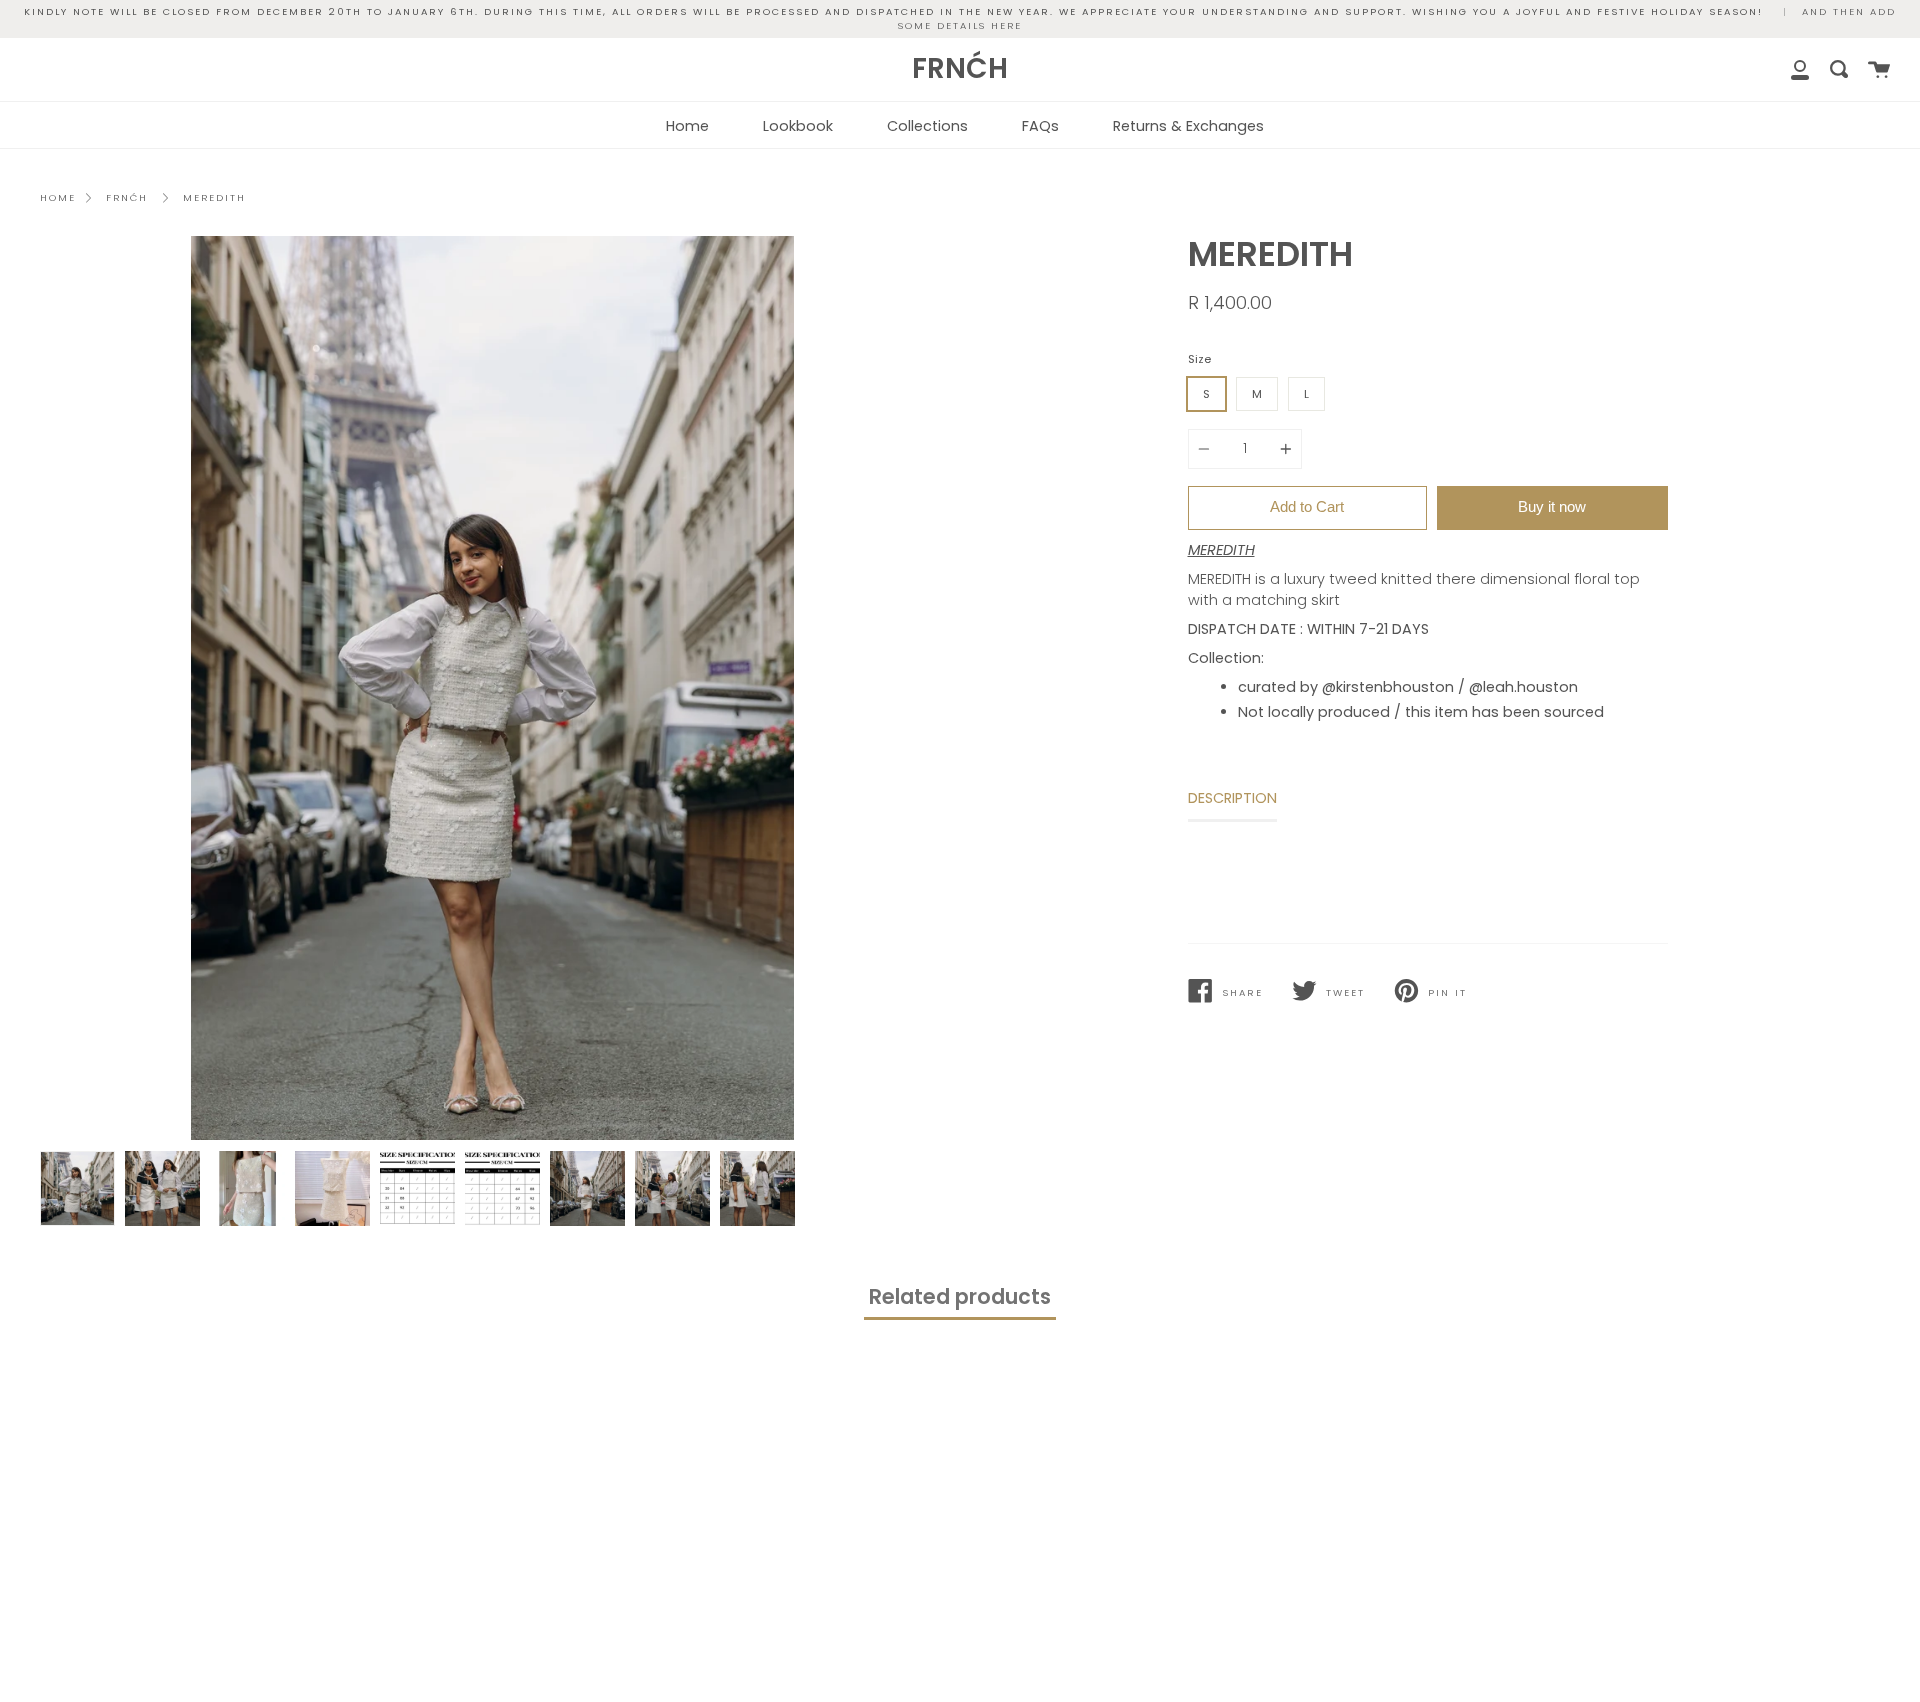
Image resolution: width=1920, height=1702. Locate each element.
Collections (927, 126)
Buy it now (1552, 506)
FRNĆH (127, 197)
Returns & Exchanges (1188, 126)
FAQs (1040, 126)
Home (687, 126)
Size (1199, 359)
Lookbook (798, 126)
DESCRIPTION (1232, 798)
